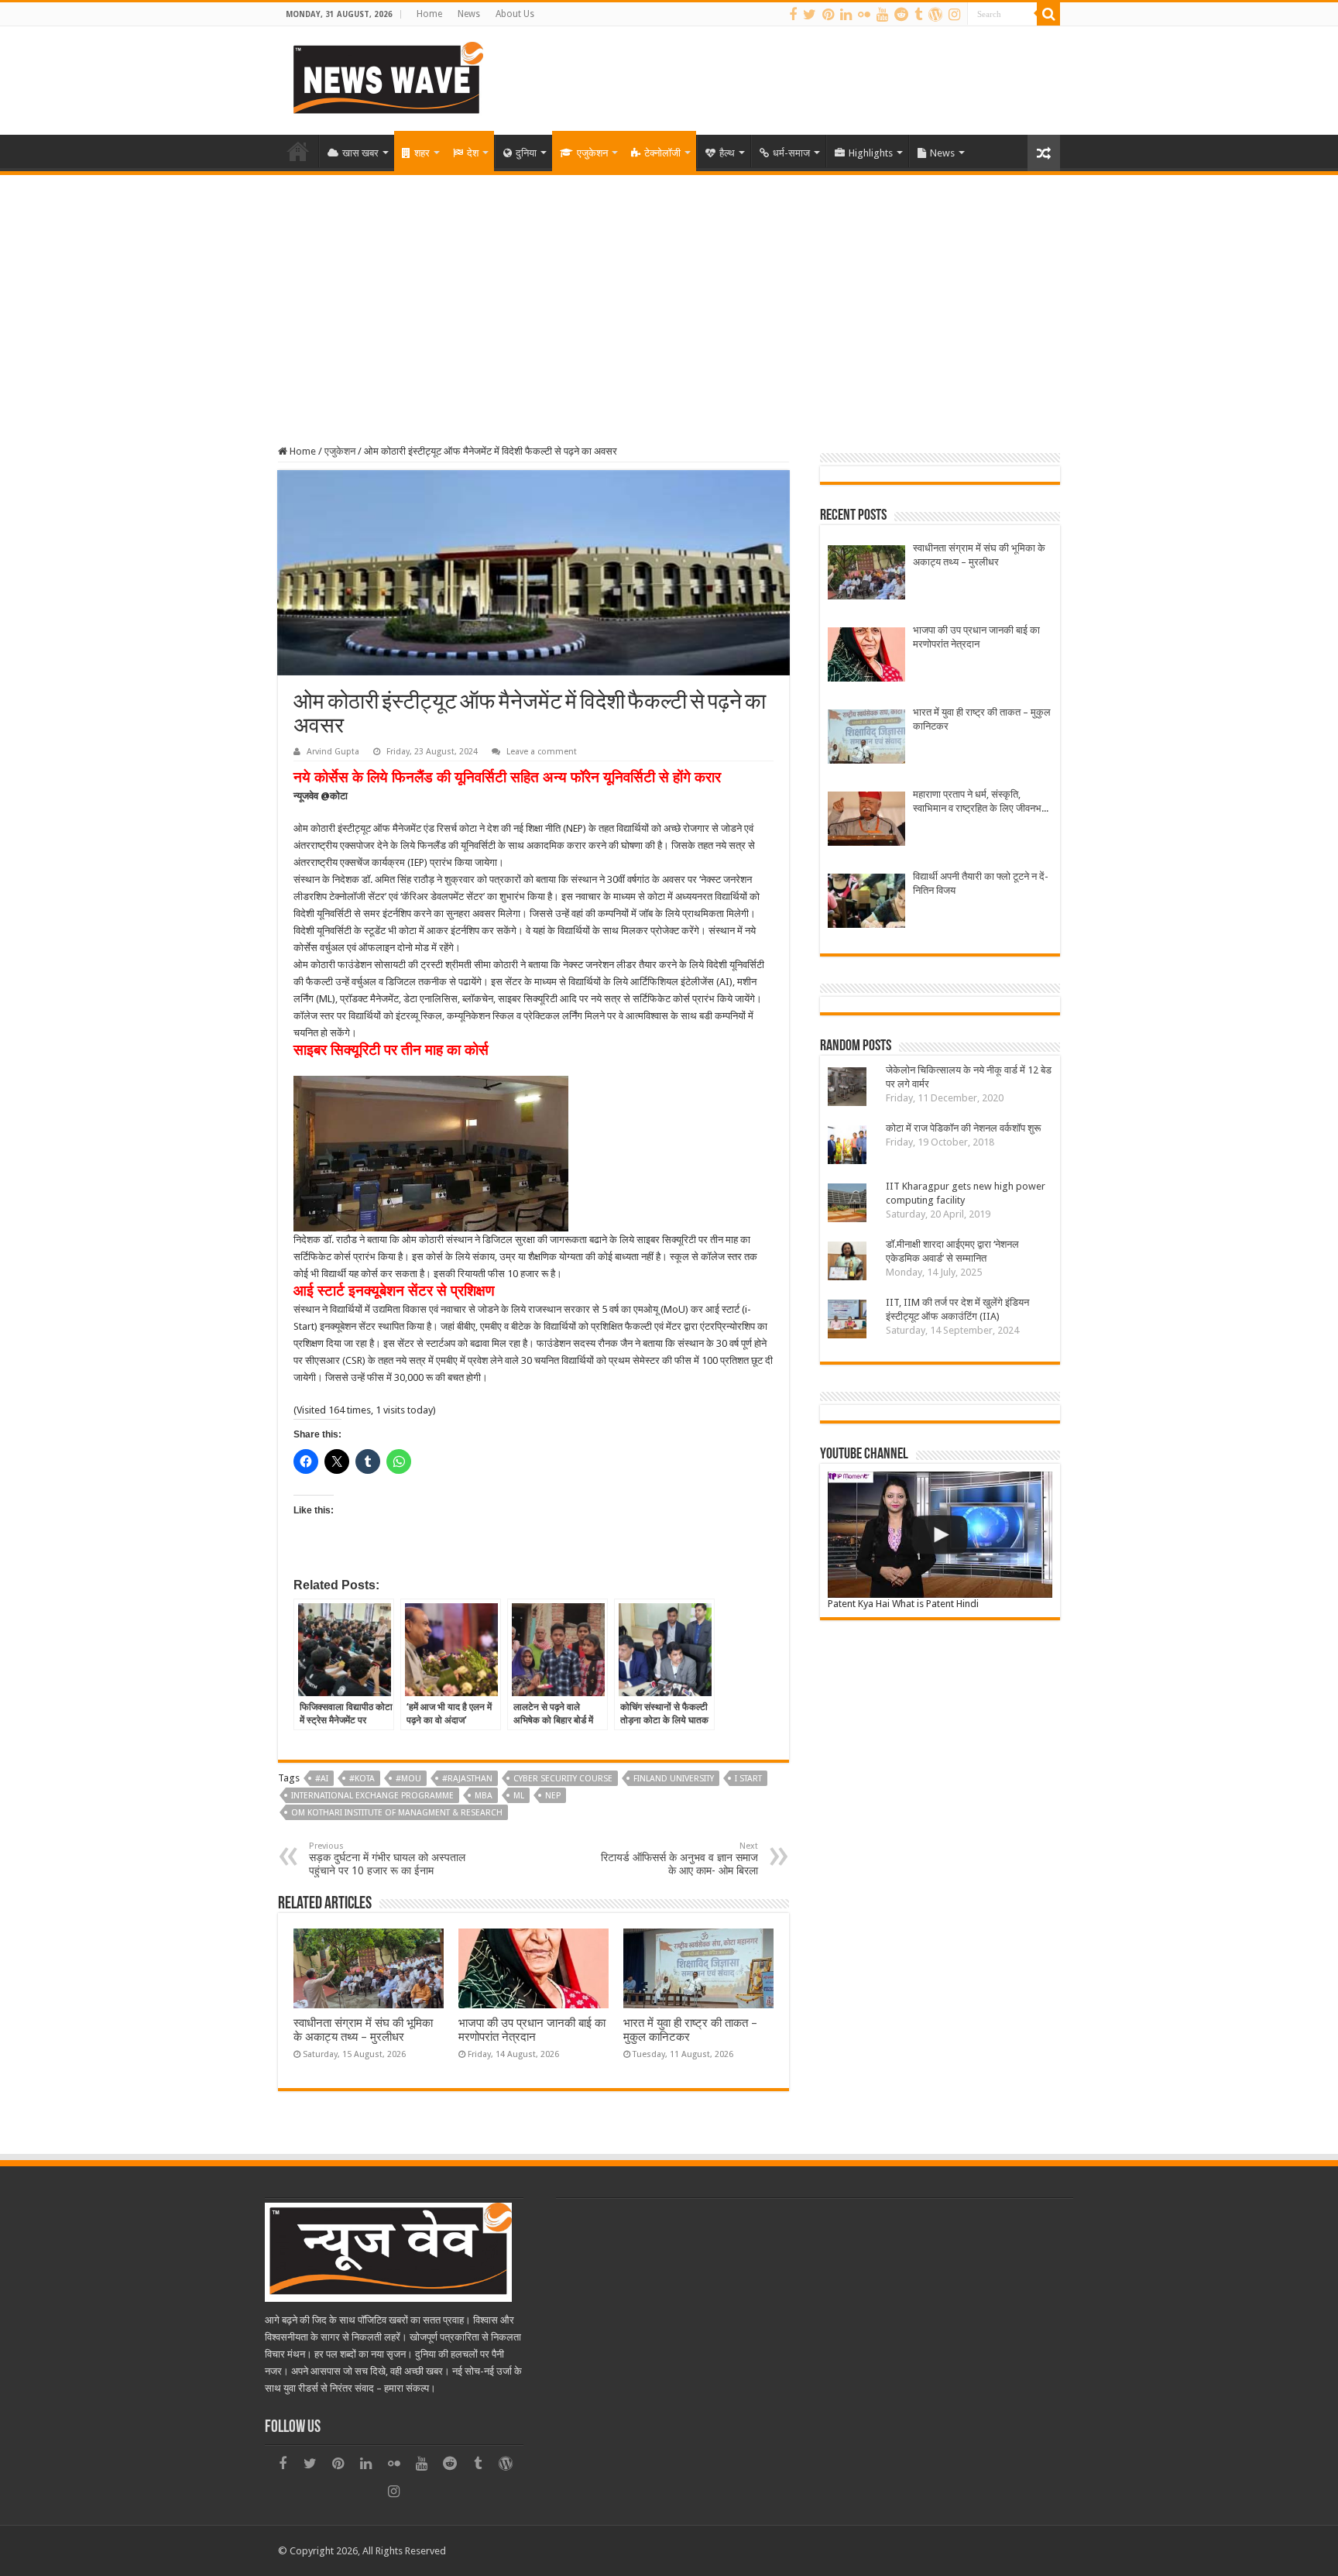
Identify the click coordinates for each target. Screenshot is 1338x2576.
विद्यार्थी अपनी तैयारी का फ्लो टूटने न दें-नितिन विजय (981, 883)
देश (473, 153)
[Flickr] (864, 15)
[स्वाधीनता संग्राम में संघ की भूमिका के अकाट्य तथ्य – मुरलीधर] (866, 574)
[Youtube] (882, 15)
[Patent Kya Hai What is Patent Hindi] (940, 1535)
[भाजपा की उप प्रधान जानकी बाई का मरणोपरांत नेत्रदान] (866, 656)
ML (519, 1796)
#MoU (408, 1779)
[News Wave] (386, 77)
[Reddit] (901, 15)
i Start (748, 1779)
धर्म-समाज (791, 153)
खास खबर (360, 153)
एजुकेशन (592, 153)
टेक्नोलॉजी (662, 153)
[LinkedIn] (846, 15)
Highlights (871, 153)
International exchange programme (372, 1796)
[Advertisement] (669, 291)
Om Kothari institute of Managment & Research (397, 1813)
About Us (515, 14)
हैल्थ (727, 153)
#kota (362, 1779)
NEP (553, 1796)
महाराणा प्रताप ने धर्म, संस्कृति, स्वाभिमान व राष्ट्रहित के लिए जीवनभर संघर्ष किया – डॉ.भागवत (979, 802)
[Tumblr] (918, 15)
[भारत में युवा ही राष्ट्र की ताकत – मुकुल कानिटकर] (866, 738)
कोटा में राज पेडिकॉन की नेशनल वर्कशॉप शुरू (963, 1128)
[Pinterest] (828, 15)
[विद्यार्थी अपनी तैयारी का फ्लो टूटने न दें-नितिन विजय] (866, 903)
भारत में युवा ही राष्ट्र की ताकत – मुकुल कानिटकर (982, 719)
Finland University (674, 1779)
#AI (322, 1779)
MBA (484, 1796)
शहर (422, 153)
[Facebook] (793, 15)
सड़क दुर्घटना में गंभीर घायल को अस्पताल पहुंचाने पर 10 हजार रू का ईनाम (387, 1859)
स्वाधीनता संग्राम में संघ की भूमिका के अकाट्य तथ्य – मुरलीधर (363, 2030)
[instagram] (954, 15)
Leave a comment (542, 752)
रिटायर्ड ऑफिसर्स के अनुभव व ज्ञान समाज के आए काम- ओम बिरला (679, 1859)
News (469, 14)
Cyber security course (563, 1779)
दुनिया (526, 153)
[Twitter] (810, 15)
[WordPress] (935, 15)
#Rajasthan (467, 1779)
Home (429, 14)
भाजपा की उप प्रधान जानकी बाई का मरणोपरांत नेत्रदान (532, 2030)
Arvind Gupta (333, 752)
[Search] (1048, 14)
